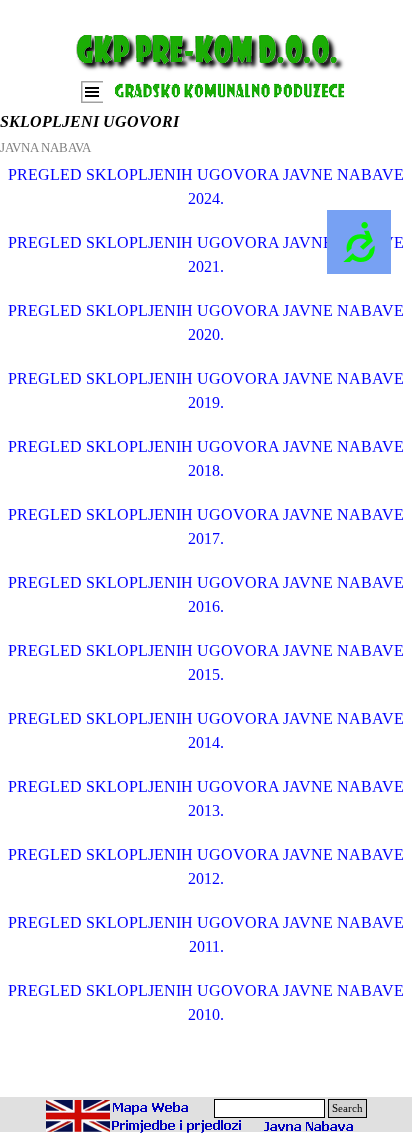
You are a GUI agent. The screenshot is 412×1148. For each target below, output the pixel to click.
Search (347, 1108)
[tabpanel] (206, 625)
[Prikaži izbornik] (92, 92)
